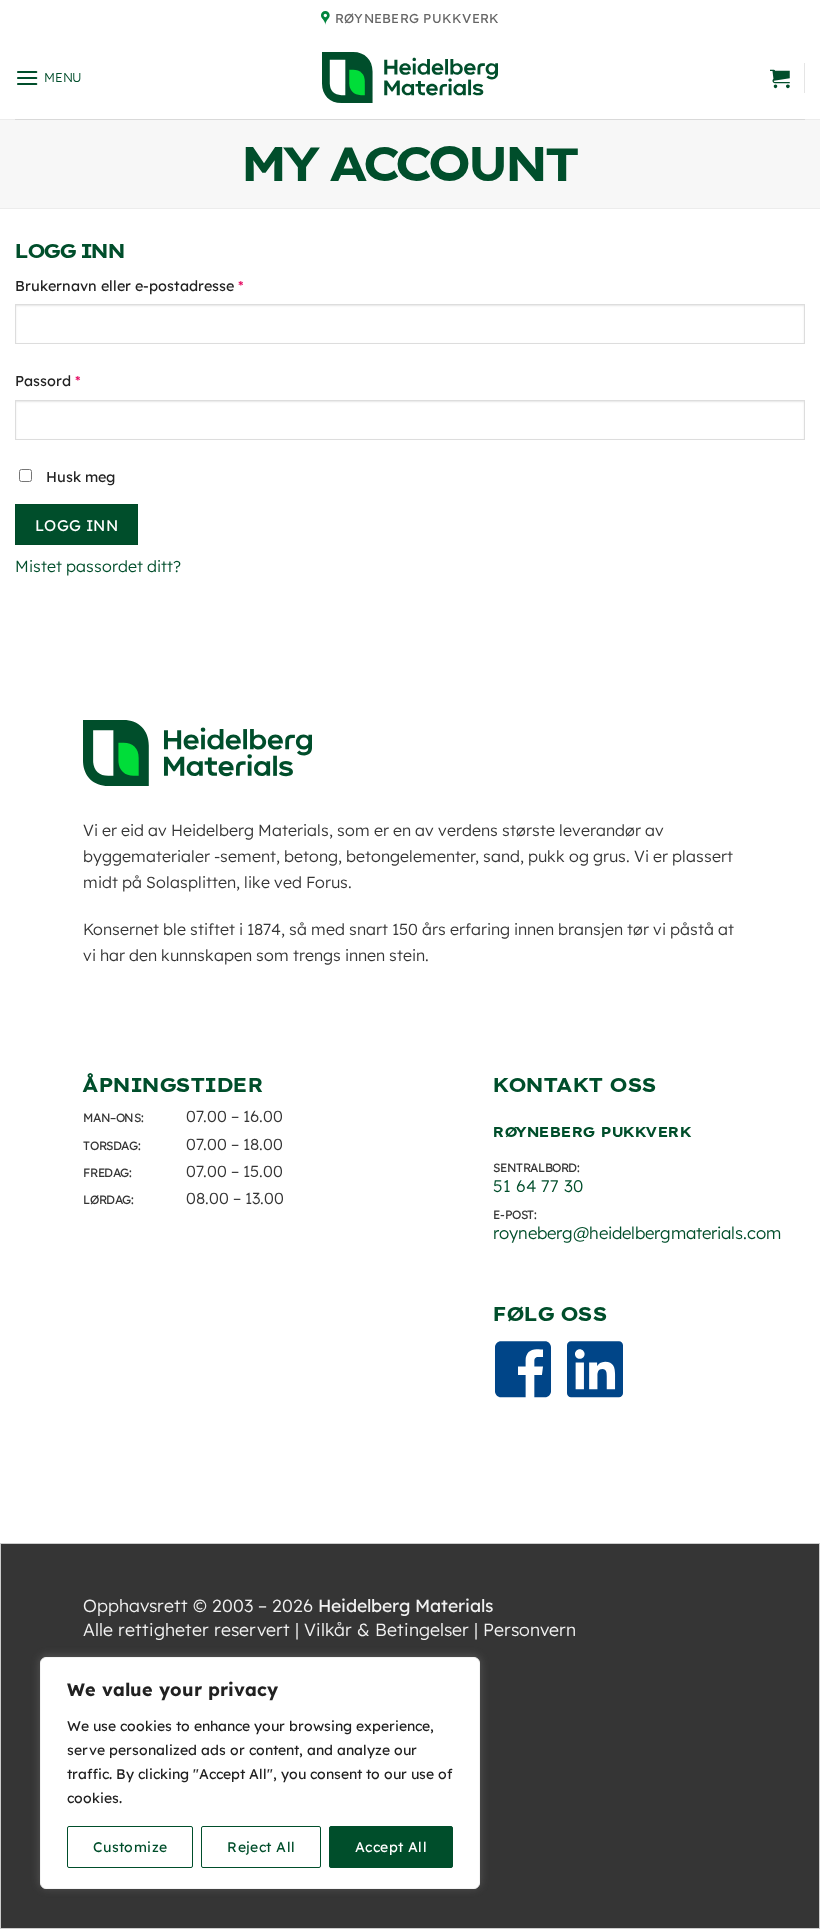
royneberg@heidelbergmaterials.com (637, 1232)
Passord (76, 380)
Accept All (391, 1847)
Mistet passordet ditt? (98, 566)
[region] (260, 1773)
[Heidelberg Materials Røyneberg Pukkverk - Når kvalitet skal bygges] (410, 77)
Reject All (261, 1847)
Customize (130, 1847)
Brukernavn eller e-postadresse (157, 285)
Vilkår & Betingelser (386, 1629)
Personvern (529, 1629)
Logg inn (77, 525)
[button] (48, 77)
